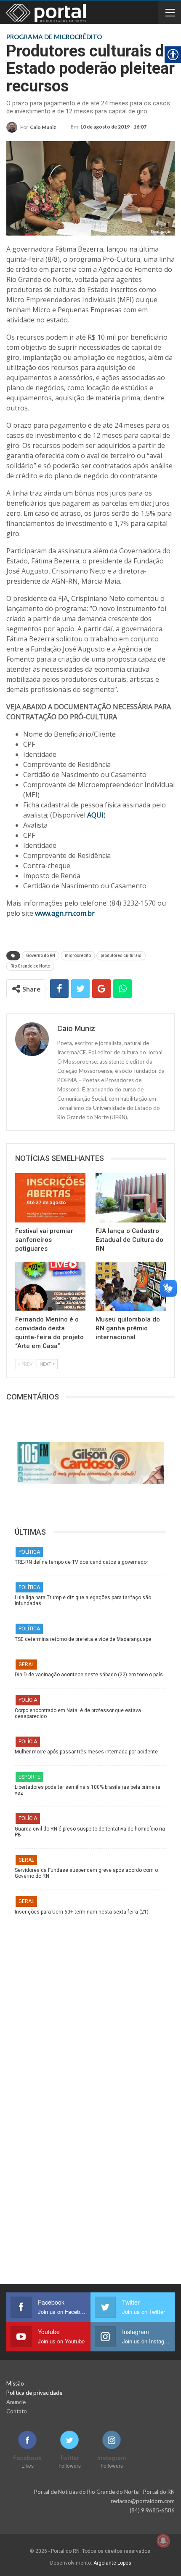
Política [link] (29, 1552)
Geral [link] (26, 1665)
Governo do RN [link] (41, 956)
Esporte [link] (29, 1777)
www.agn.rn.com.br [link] (65, 913)
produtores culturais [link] (121, 956)
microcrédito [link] (78, 956)
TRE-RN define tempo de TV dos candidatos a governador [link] (81, 1562)
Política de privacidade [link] (34, 2393)
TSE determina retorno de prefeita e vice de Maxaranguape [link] (83, 1639)
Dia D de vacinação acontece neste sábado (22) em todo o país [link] (89, 1675)
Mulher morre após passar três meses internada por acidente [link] (86, 1752)
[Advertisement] (90, 2005)
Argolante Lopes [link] (112, 2563)
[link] (31, 127)
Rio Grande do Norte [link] (30, 966)
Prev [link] (27, 1364)
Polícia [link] (28, 1700)
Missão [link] (15, 2383)
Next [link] (46, 1364)
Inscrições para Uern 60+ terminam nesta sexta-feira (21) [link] (82, 1912)
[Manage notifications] (163, 2541)
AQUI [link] (95, 815)
